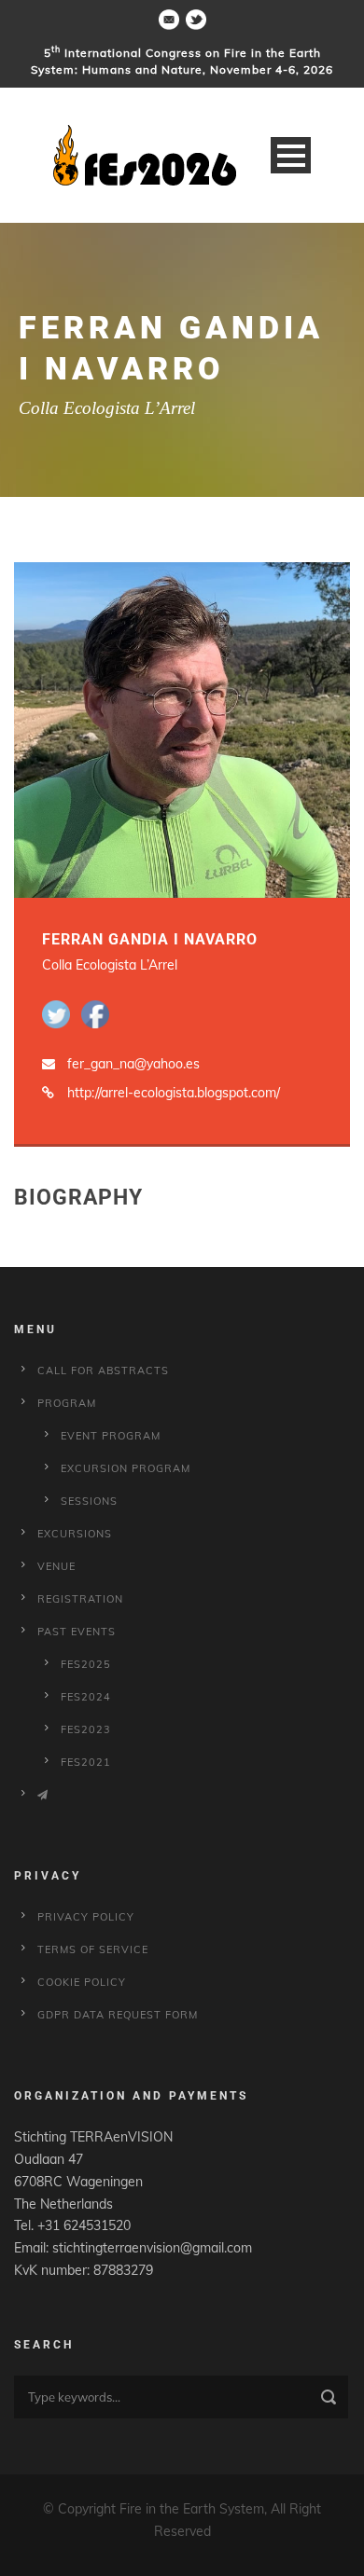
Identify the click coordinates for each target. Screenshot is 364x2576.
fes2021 (86, 1762)
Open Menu (291, 155)
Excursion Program (126, 1468)
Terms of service (93, 1949)
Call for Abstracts (103, 1371)
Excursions (75, 1534)
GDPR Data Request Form (118, 2015)
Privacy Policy (86, 1917)
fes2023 (86, 1729)
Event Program (111, 1436)
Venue (56, 1566)
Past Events (77, 1632)
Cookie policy (82, 1982)
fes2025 (86, 1664)
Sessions (89, 1501)
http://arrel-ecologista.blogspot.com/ (174, 1093)
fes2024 (86, 1697)
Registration (80, 1599)
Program (67, 1403)
